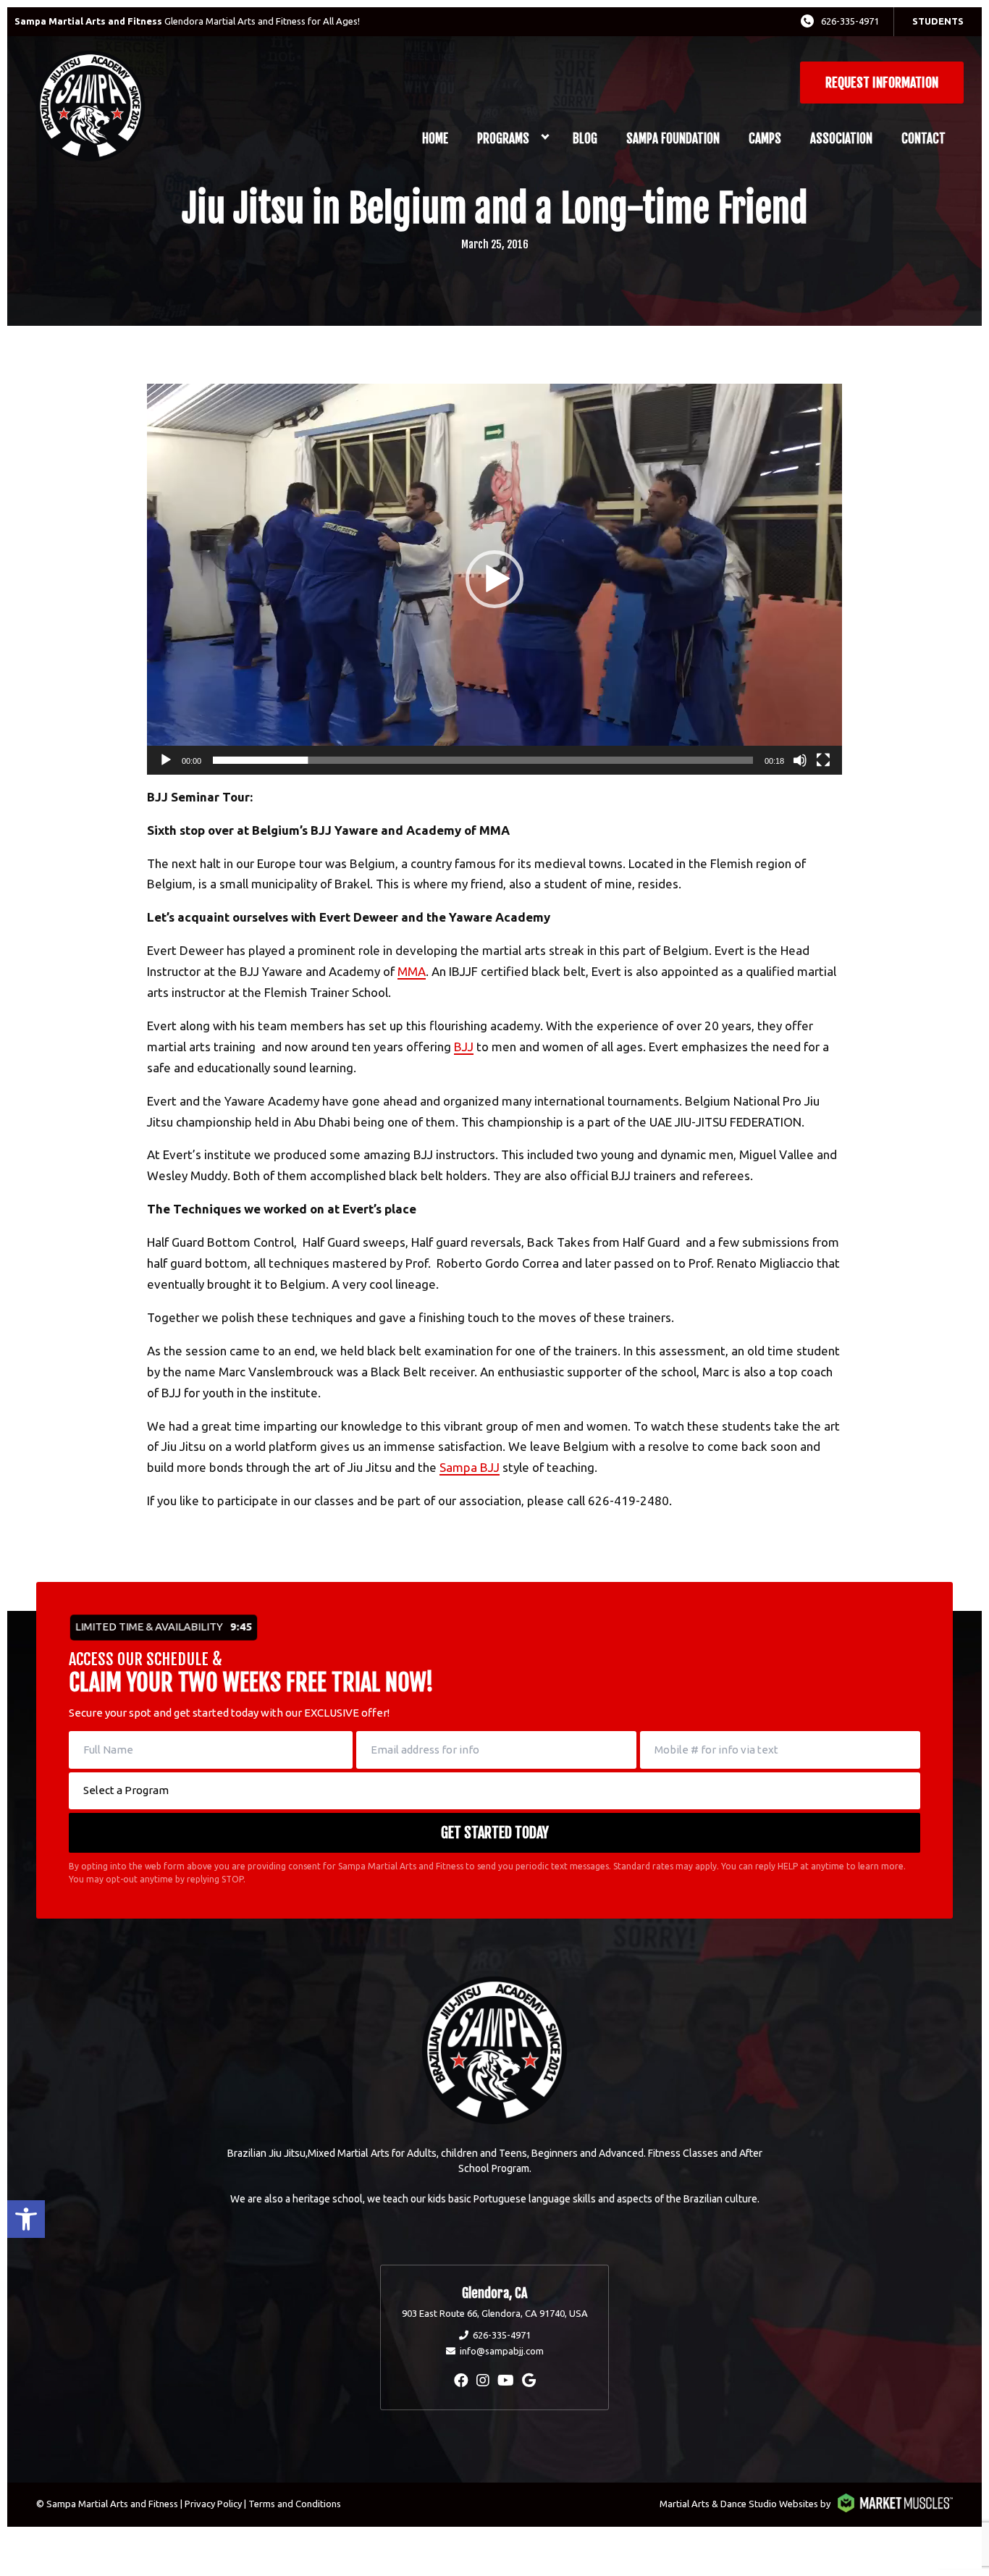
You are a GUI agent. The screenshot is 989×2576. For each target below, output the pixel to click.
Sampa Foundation (673, 139)
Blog (585, 139)
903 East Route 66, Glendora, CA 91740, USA (495, 2313)
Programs (503, 139)
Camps (765, 139)
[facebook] (461, 2380)
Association (841, 139)
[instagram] (483, 2380)
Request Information (882, 83)
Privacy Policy (213, 2504)
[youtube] (506, 2380)
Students (938, 21)
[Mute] (800, 760)
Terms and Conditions (295, 2504)
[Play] (166, 760)
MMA (412, 971)
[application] (494, 579)
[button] (26, 2219)
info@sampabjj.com (502, 2351)
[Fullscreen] (823, 760)
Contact (923, 139)
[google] (529, 2380)
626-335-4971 (850, 21)
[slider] (483, 760)
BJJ (464, 1047)
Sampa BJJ (470, 1467)
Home (435, 139)
